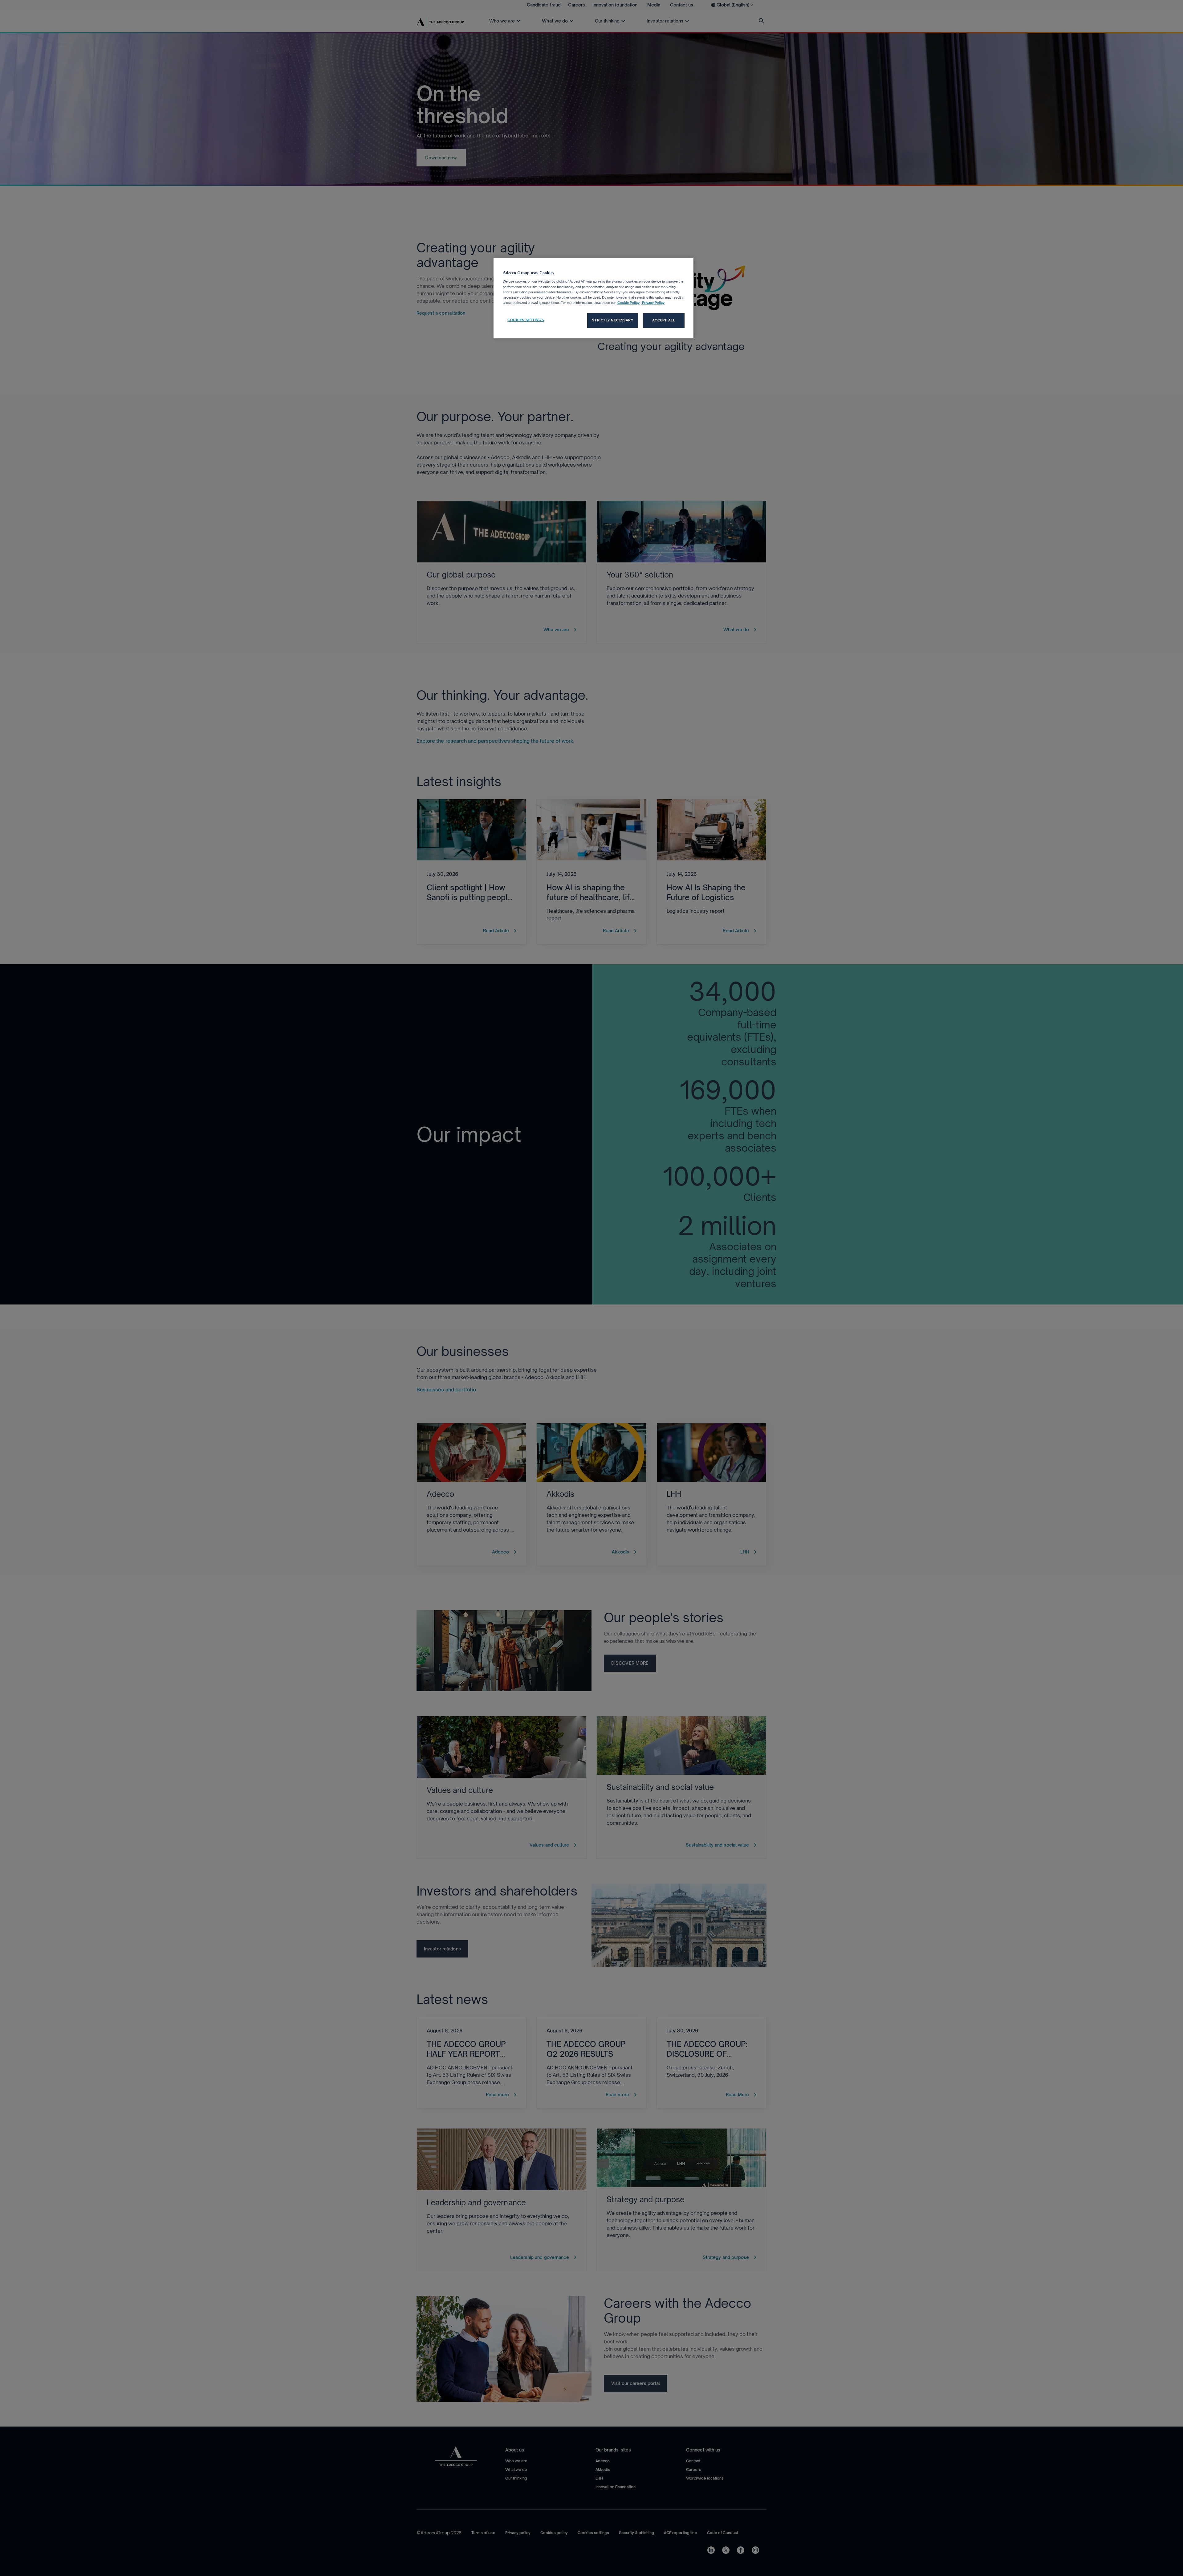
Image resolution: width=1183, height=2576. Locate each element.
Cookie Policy (628, 303)
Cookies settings (526, 320)
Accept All (664, 320)
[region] (594, 298)
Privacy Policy (653, 303)
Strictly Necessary (613, 320)
